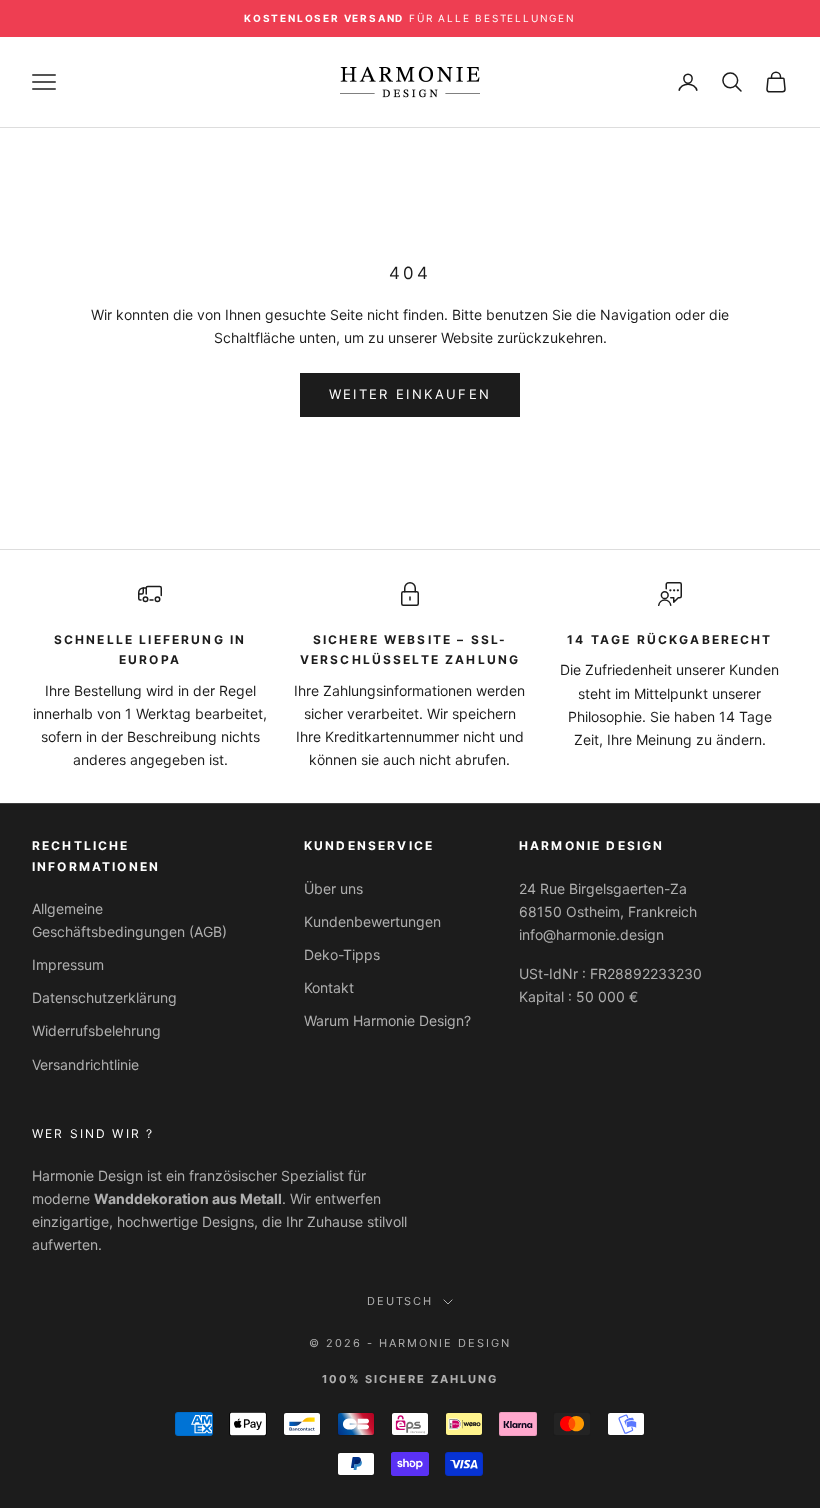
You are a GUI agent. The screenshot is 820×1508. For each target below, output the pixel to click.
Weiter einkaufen (410, 394)
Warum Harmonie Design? (387, 1020)
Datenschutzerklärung (104, 997)
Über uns (333, 888)
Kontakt (329, 987)
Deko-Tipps (342, 954)
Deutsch (400, 1301)
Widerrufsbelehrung (96, 1030)
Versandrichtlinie (85, 1064)
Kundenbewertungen (372, 921)
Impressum (68, 964)
